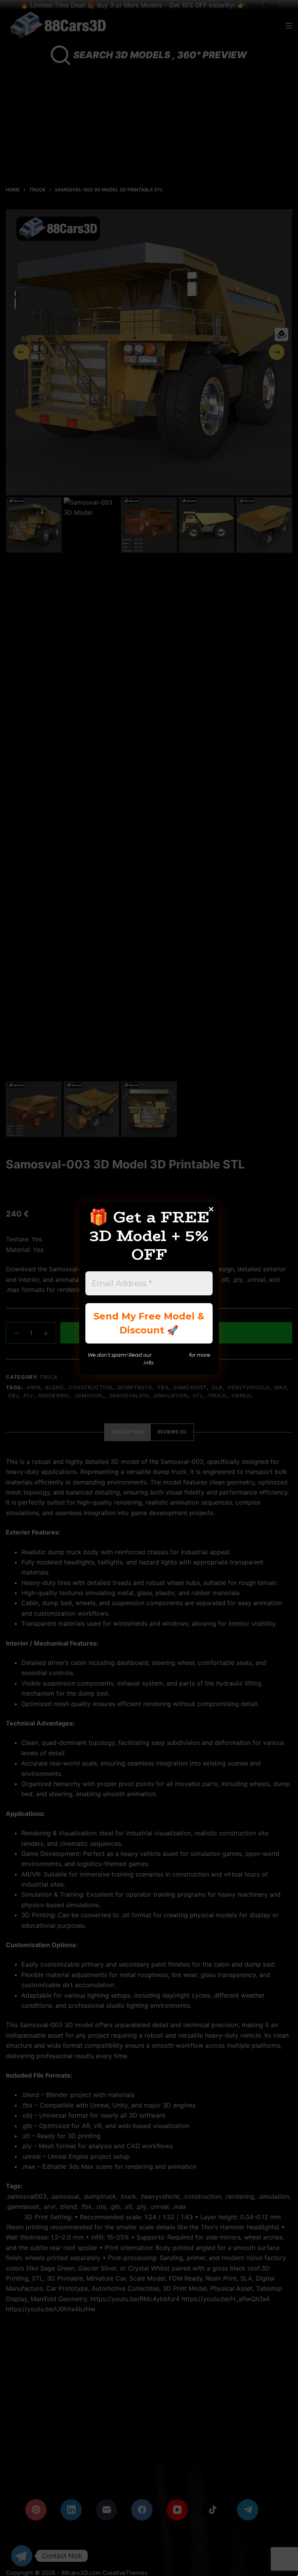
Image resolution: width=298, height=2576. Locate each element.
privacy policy (170, 1355)
